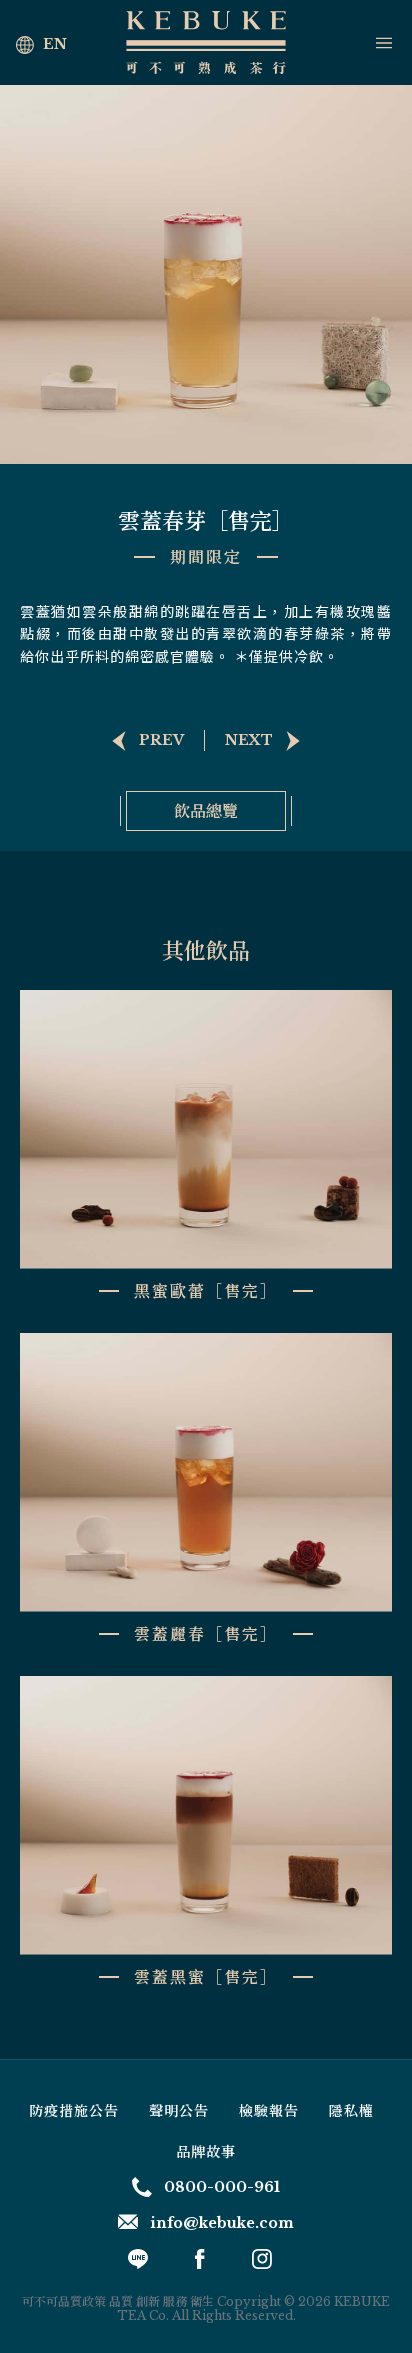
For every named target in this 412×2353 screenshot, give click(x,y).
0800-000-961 (222, 2187)
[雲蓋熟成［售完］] (141, 740)
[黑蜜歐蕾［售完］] (269, 740)
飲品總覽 (206, 810)
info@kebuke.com (222, 2223)
